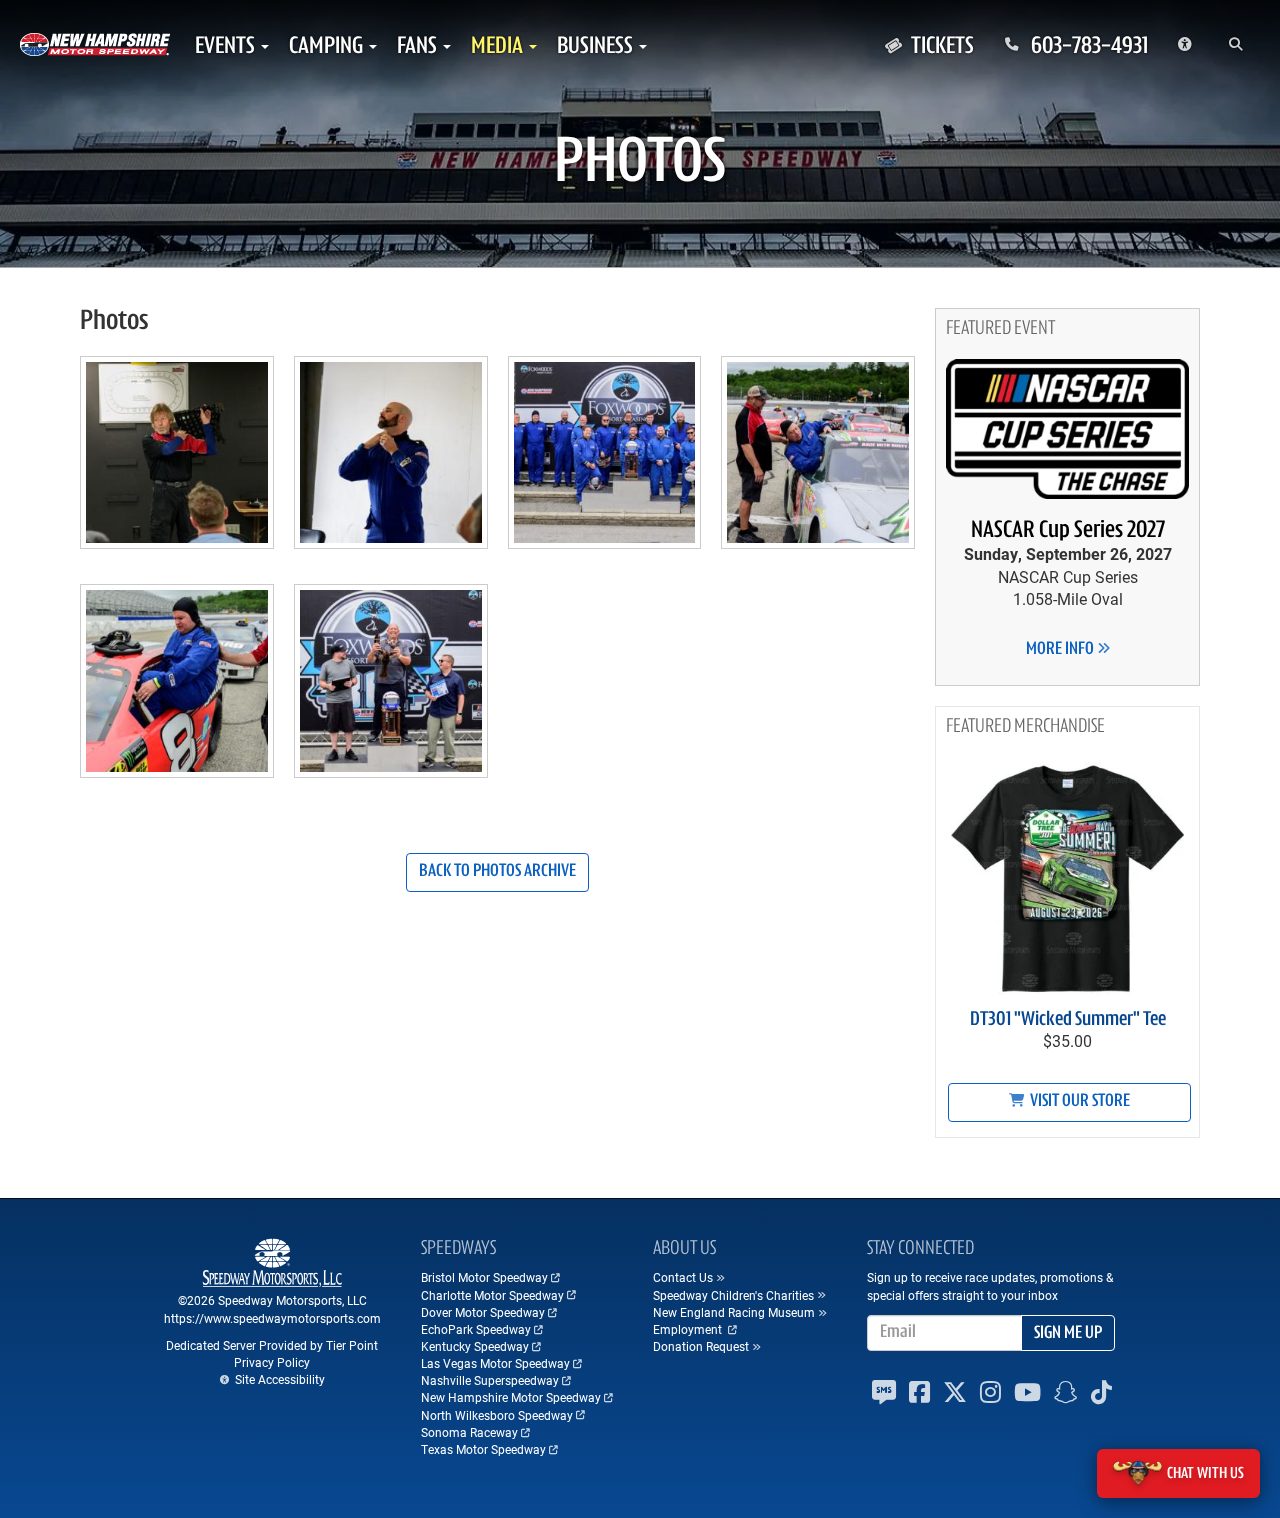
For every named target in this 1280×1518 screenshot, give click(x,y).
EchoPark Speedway (476, 1329)
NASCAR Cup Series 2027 (1068, 531)
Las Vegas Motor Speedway (495, 1363)
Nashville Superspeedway (490, 1380)
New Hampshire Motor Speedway (511, 1397)
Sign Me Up (1068, 1334)
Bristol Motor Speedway (484, 1277)
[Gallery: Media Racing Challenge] (177, 460)
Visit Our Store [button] (1078, 1102)
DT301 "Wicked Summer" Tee (1068, 1020)
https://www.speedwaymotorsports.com (272, 1318)
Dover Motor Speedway (483, 1312)
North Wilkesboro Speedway (497, 1415)
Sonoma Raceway (469, 1432)
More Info (1061, 650)
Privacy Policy (272, 1362)
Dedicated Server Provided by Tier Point (272, 1345)
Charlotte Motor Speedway (492, 1295)
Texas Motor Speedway (483, 1449)
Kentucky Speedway (475, 1346)
